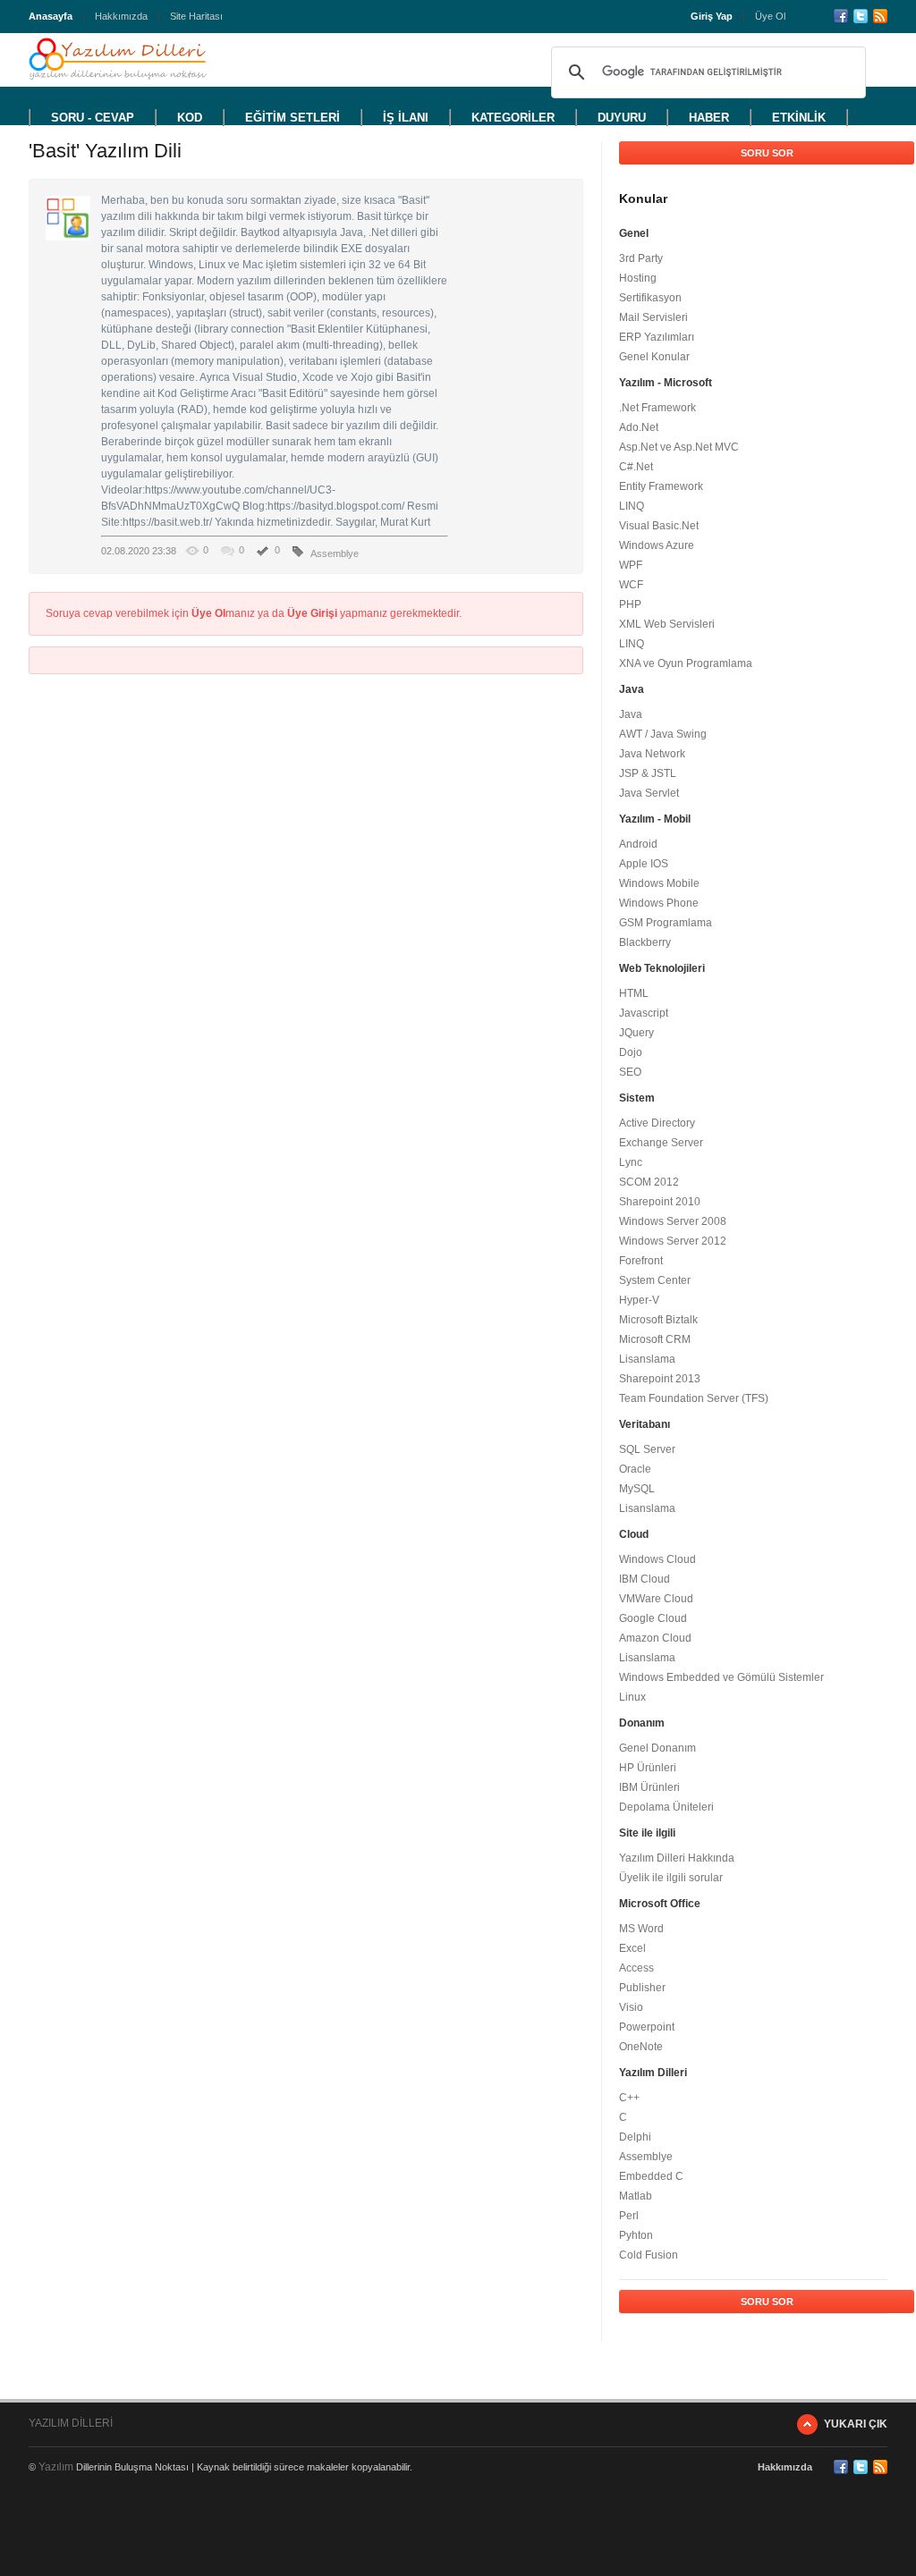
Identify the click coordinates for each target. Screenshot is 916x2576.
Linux (632, 1697)
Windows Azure (657, 545)
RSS (880, 16)
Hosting (638, 278)
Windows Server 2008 (673, 1221)
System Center (655, 1280)
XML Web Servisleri (667, 624)
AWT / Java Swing (663, 734)
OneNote (641, 2047)
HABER (709, 118)
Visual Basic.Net (659, 526)
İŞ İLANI (406, 118)
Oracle (635, 1469)
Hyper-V (639, 1300)
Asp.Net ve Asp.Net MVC (679, 447)
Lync (631, 1162)
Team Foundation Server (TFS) (694, 1398)
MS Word (641, 1929)
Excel (632, 1948)
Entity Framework (661, 486)
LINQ (632, 506)
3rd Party (641, 258)
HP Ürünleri (648, 1768)
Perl (629, 2216)
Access (636, 1968)
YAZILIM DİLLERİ (71, 2423)
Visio (631, 2007)
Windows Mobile (659, 883)
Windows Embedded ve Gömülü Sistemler (721, 1677)
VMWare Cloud (656, 1599)
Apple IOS (644, 864)
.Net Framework (657, 408)
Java (631, 714)
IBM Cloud (645, 1579)
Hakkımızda (121, 16)
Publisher (642, 1988)
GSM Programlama (666, 923)
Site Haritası (196, 16)
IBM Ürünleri (649, 1787)
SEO (630, 1072)
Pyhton (636, 2235)
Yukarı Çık (856, 2424)
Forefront (641, 1261)
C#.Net (636, 467)
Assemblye (335, 553)
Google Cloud (653, 1618)
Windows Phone (659, 903)
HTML (634, 993)
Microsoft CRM (655, 1339)
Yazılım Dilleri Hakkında (677, 1858)
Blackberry (645, 942)
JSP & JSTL (648, 773)
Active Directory (657, 1123)
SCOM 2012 (649, 1182)
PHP (630, 604)
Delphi (635, 2137)
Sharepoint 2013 (660, 1379)
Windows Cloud (657, 1559)
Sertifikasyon (650, 298)
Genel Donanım (657, 1748)
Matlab (636, 2196)
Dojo (631, 1052)
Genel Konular (654, 357)
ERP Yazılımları (657, 337)
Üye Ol (770, 16)
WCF (631, 585)
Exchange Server (661, 1143)
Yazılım (56, 2467)
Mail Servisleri (653, 317)
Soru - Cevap (93, 118)
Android (638, 844)
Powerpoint (647, 2027)
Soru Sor (767, 153)
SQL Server (647, 1449)
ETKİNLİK (799, 118)
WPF (631, 565)
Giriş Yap (712, 16)
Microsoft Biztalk (658, 1320)
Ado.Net (639, 427)
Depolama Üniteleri (666, 1807)
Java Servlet (649, 793)
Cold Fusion (649, 2255)
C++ (629, 2098)
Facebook (841, 16)
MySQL (637, 1489)
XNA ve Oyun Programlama (686, 663)
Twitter (861, 16)
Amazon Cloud (655, 1638)
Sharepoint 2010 (660, 1202)
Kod (190, 118)
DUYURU (622, 118)
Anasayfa (51, 16)
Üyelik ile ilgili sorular (671, 1878)
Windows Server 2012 (673, 1241)
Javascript (644, 1013)
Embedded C (651, 2176)
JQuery (636, 1033)
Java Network (652, 754)
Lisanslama (647, 1359)
